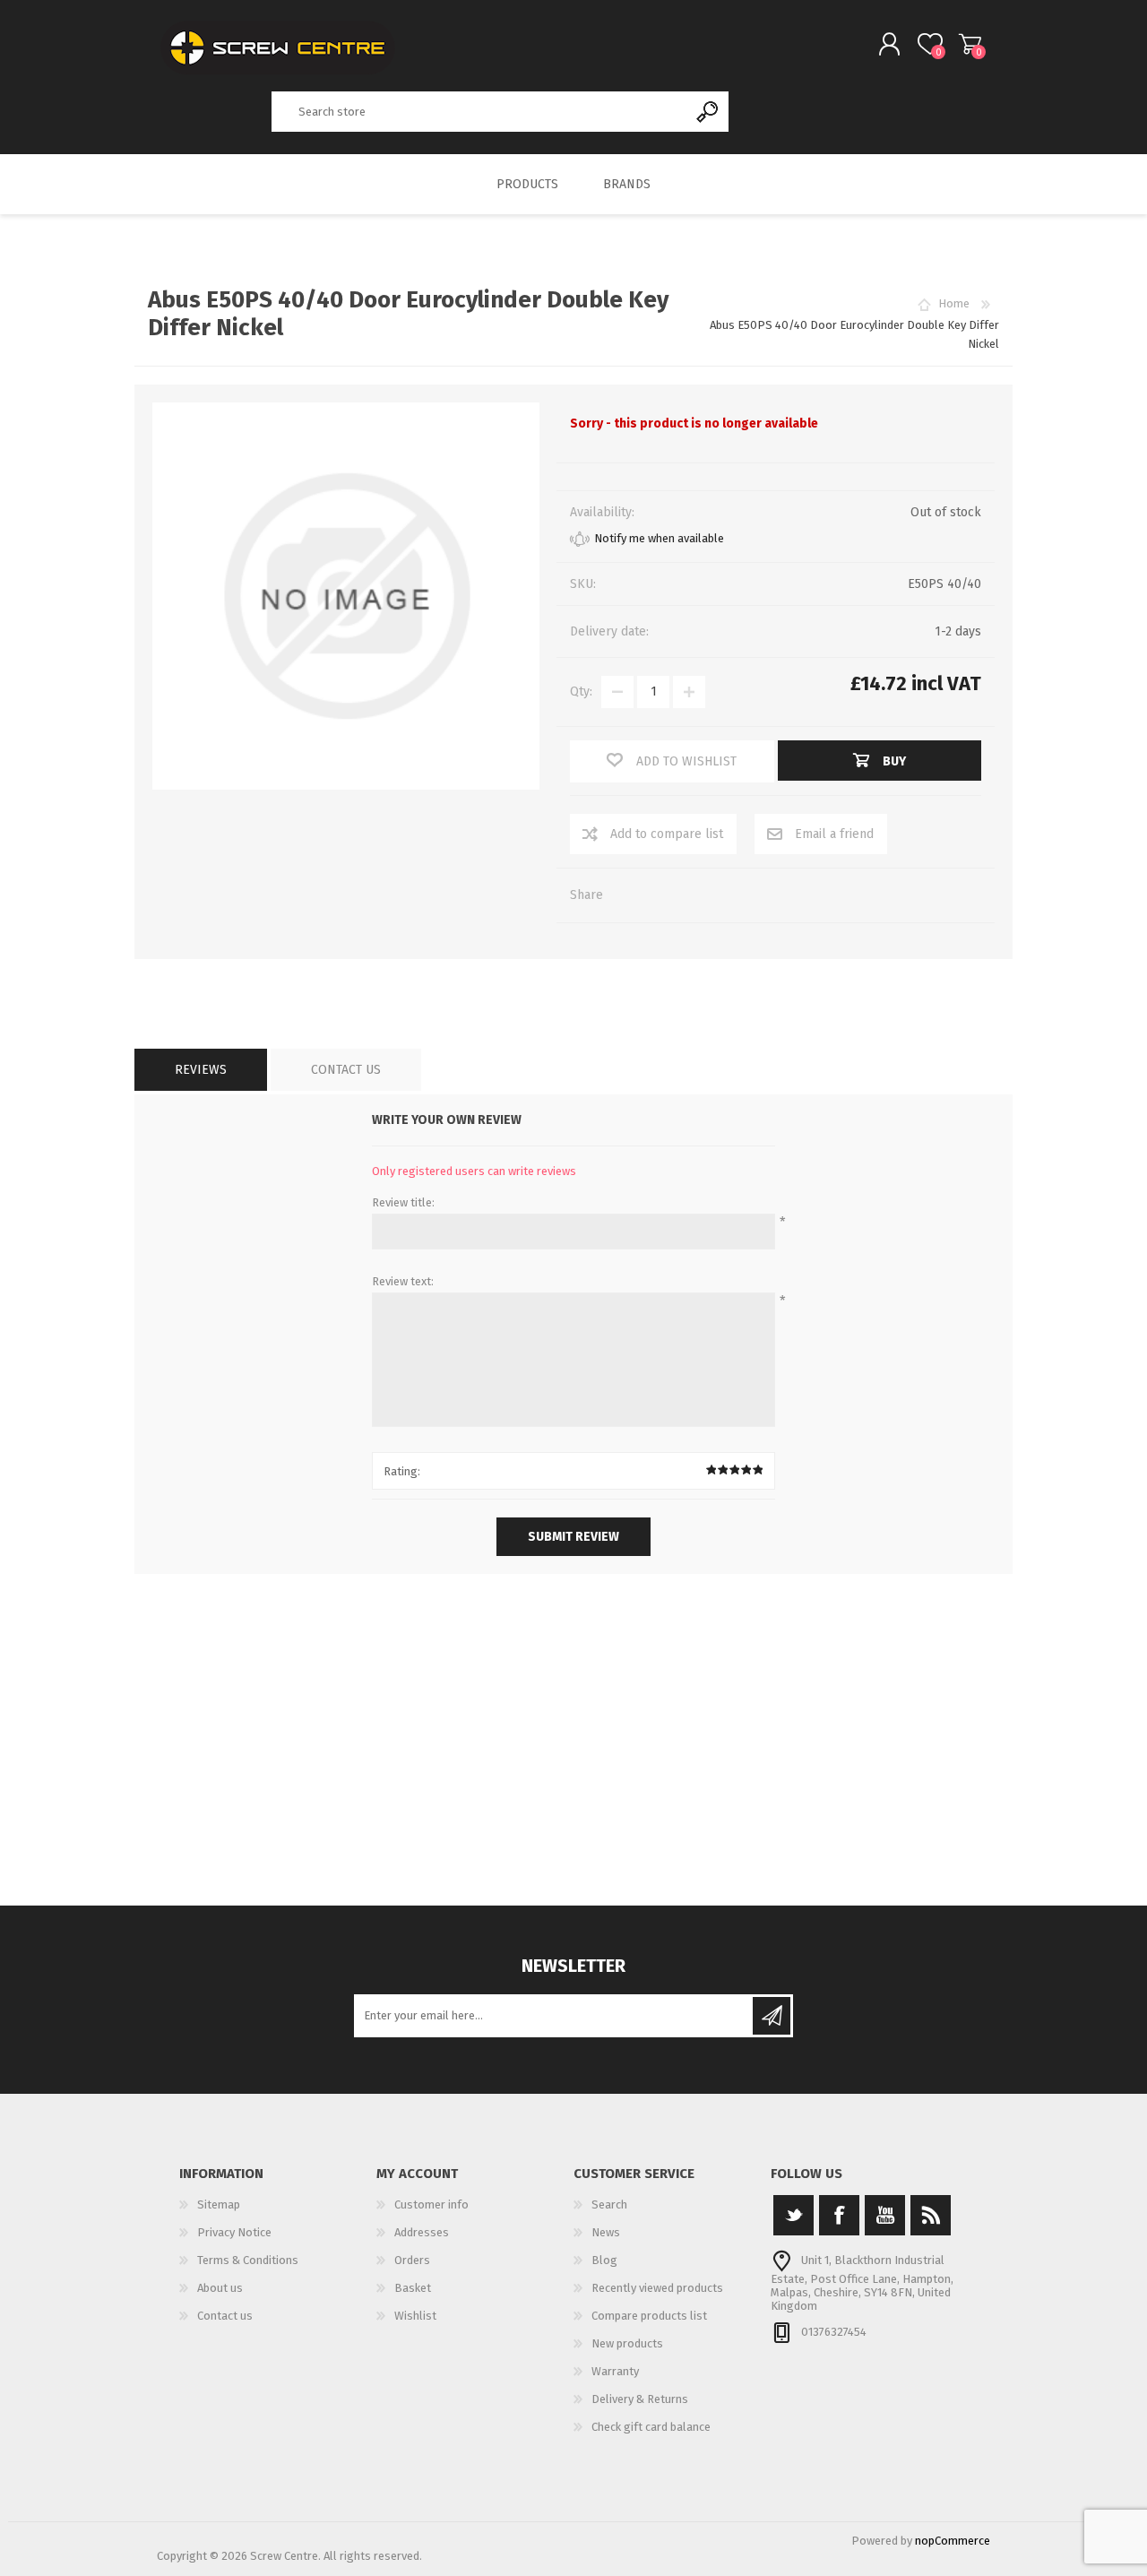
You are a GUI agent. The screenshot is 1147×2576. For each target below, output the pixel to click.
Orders (412, 2260)
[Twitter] (793, 2215)
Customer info (431, 2204)
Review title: (403, 1202)
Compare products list (649, 2316)
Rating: (402, 1471)
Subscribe (772, 2016)
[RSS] (931, 2215)
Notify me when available (659, 538)
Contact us (225, 2316)
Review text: (403, 1281)
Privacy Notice (234, 2232)
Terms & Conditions (248, 2260)
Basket (970, 44)
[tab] (201, 1070)
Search (708, 112)
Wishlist (415, 2316)
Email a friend (834, 834)
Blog (604, 2260)
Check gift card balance (651, 2427)
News (606, 2232)
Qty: (581, 692)
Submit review (573, 1537)
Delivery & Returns (640, 2399)
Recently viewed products (657, 2288)
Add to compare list (667, 834)
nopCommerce (953, 2541)
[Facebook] (839, 2215)
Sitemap (219, 2204)
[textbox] (479, 112)
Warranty (615, 2371)
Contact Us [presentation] (346, 1070)
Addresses (422, 2232)
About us (220, 2288)
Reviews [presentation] (201, 1070)
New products (627, 2343)
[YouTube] (885, 2215)
